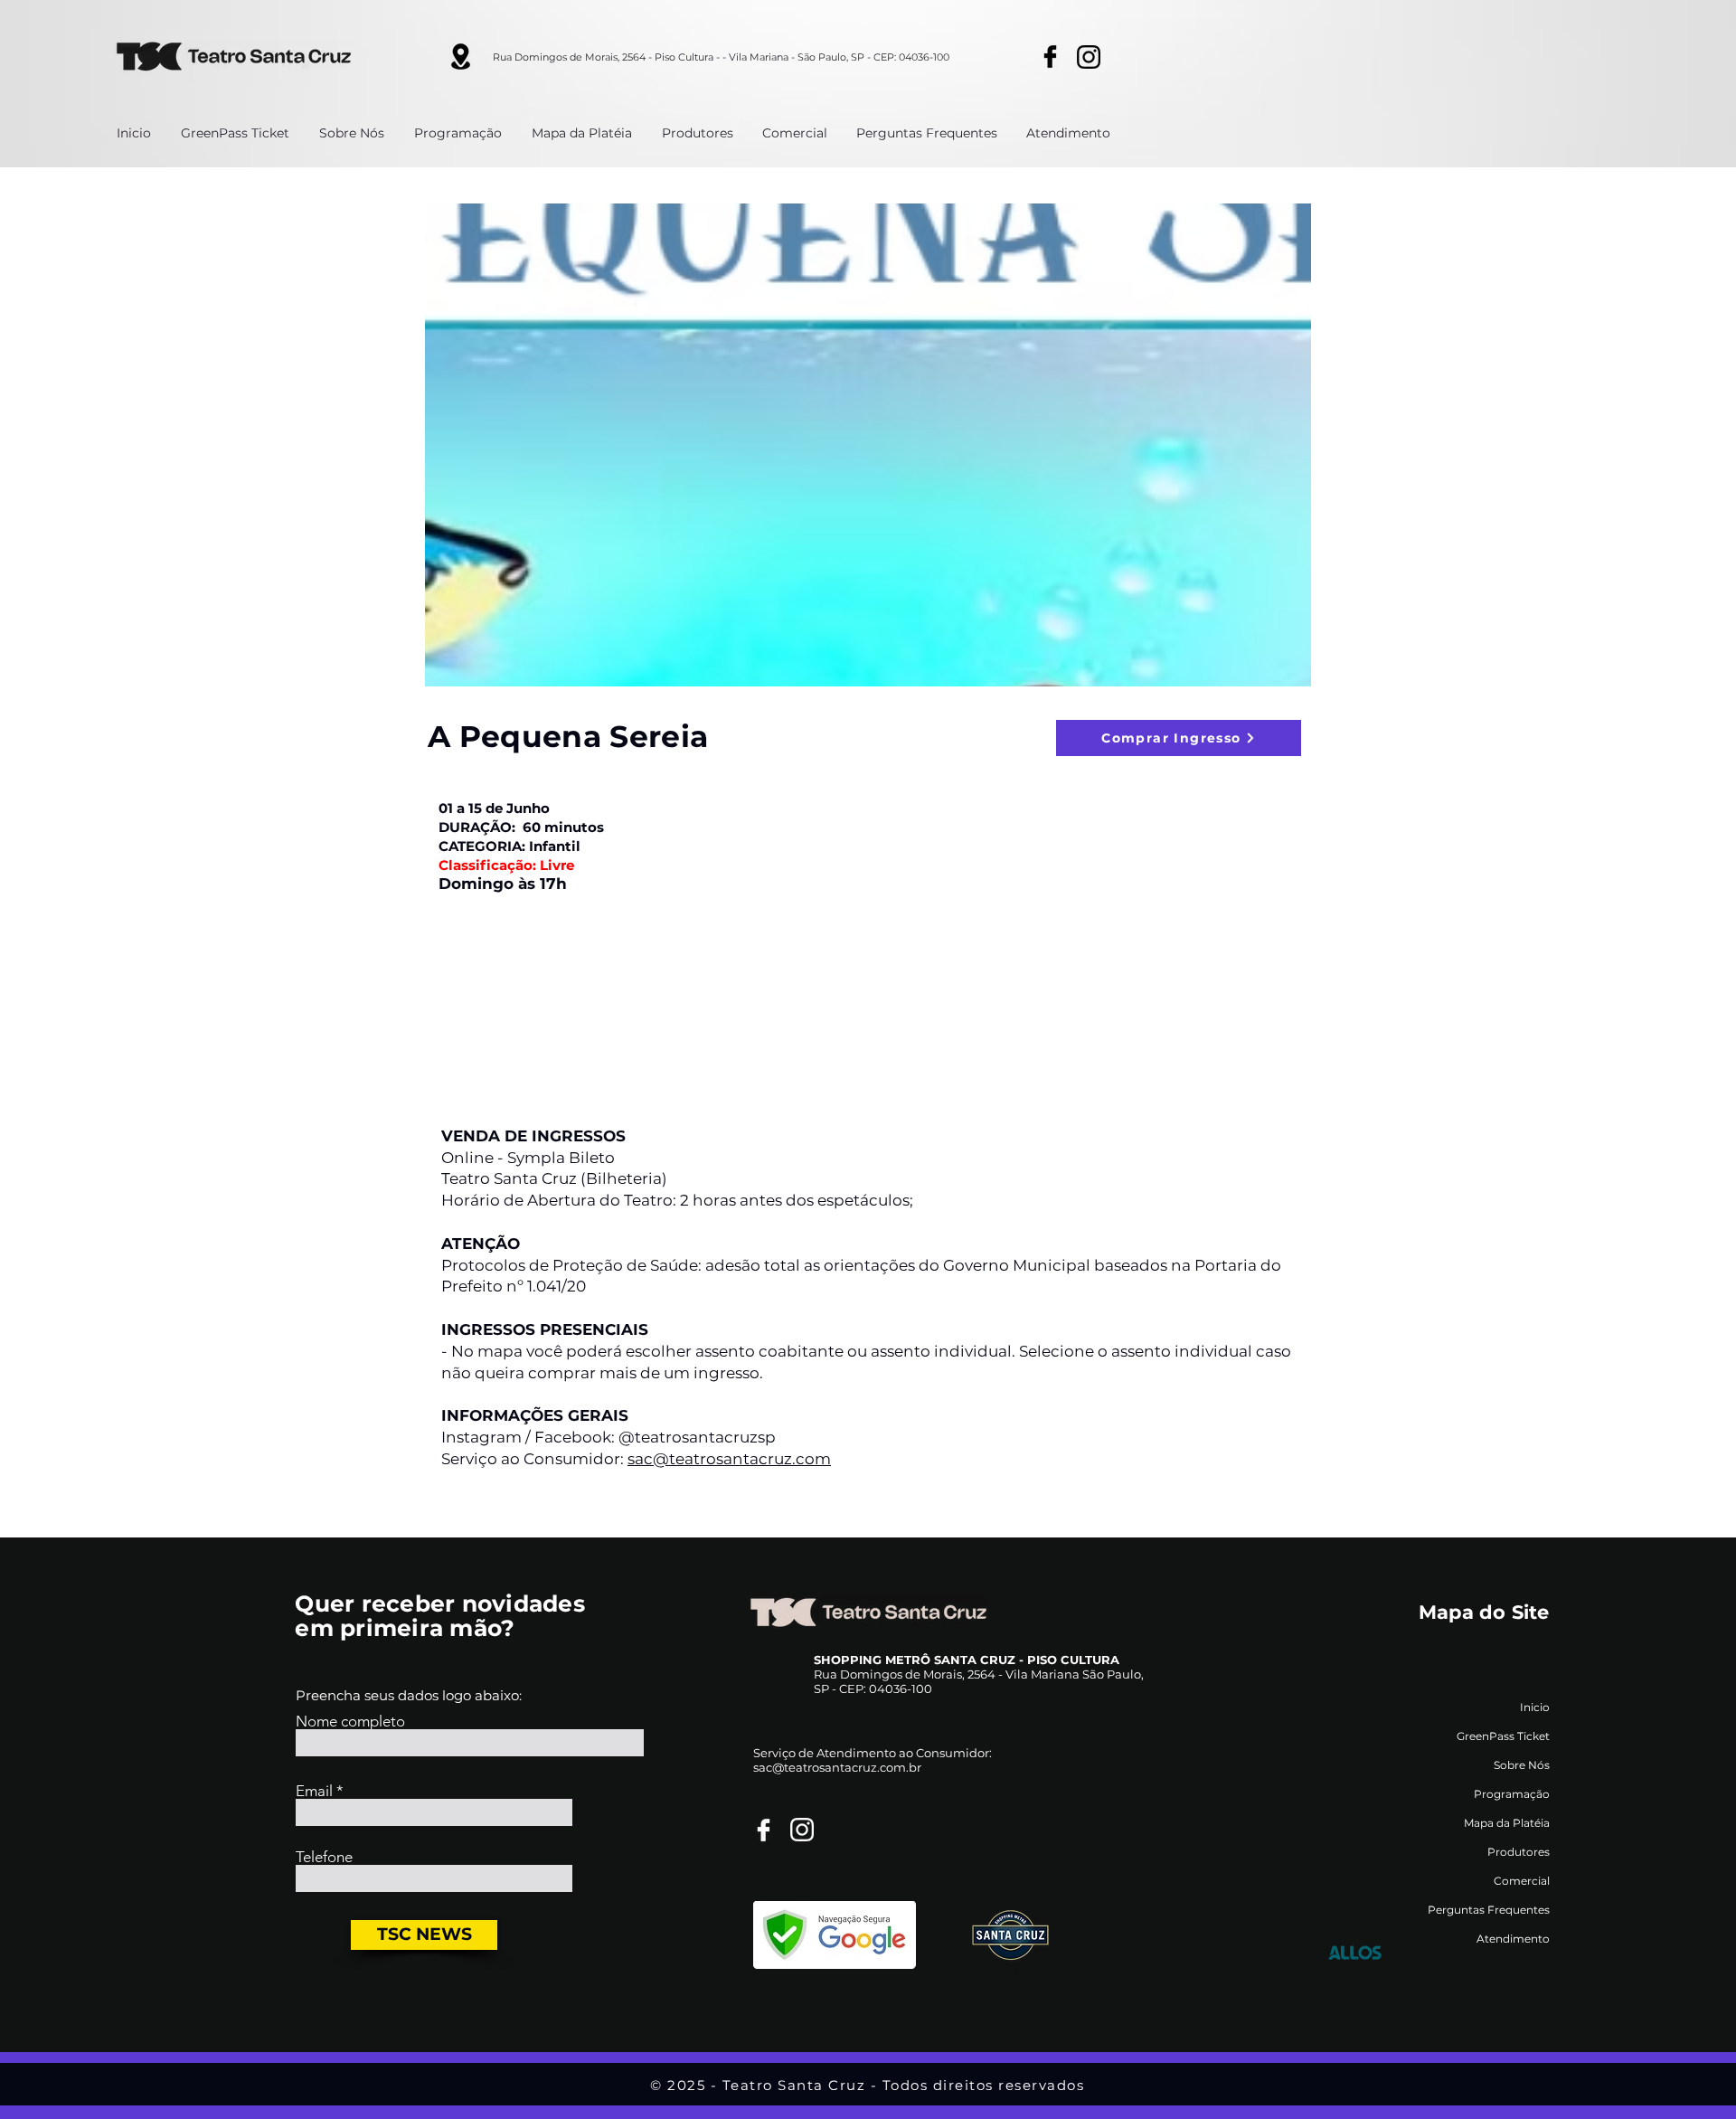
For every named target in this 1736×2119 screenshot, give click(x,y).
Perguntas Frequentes (1489, 1910)
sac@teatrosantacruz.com (729, 1459)
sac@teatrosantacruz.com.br (837, 1767)
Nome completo (350, 1722)
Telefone (324, 1857)
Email (314, 1791)
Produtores (1519, 1852)
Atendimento (1513, 1939)
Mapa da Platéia (1507, 1823)
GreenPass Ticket (1503, 1736)
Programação (1512, 1794)
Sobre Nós (1522, 1765)
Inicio (1535, 1707)
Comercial (1522, 1881)
